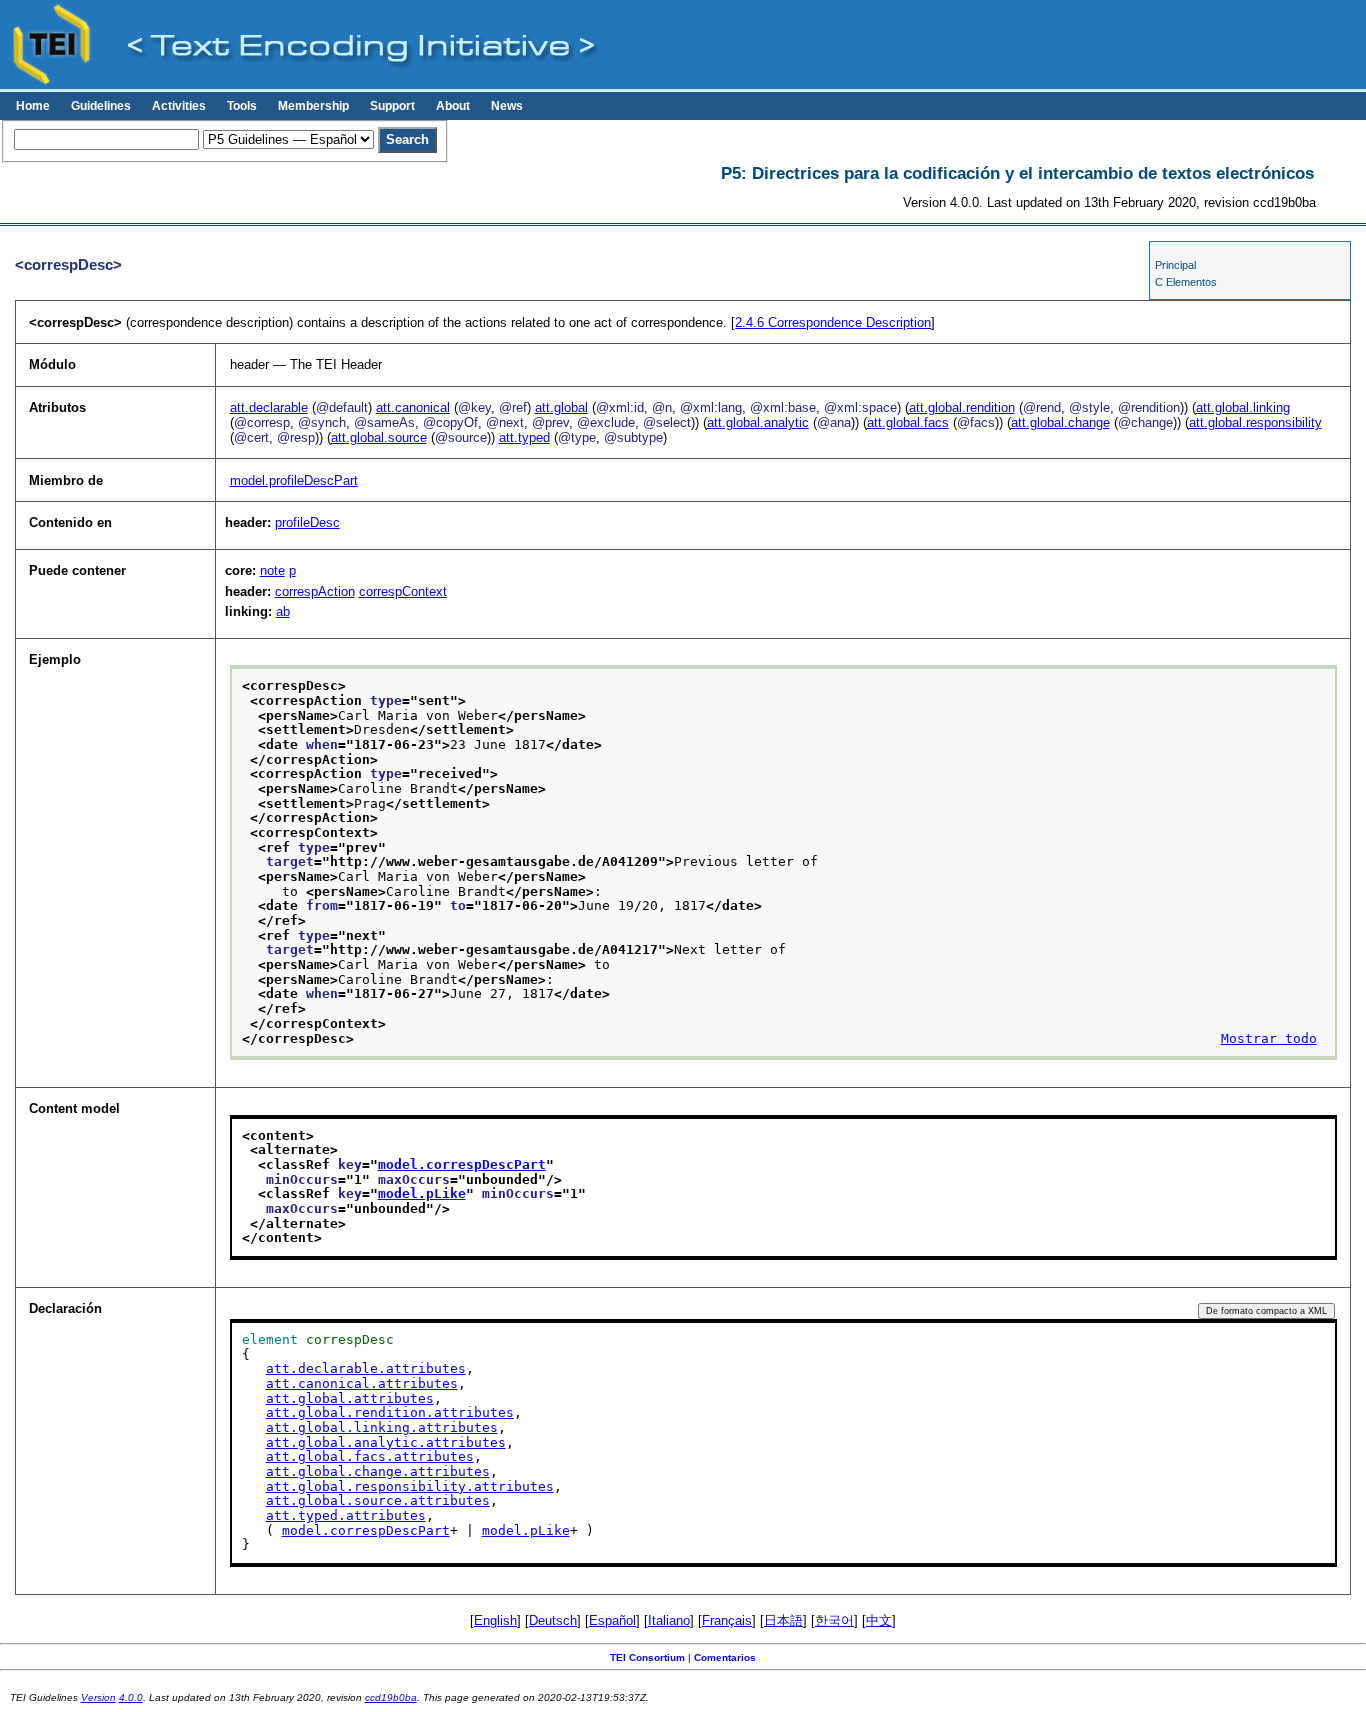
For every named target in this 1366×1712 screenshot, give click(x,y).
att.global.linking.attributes (382, 1427)
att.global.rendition (962, 407)
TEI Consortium (647, 1657)
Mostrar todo (1269, 1038)
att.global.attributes (350, 1398)
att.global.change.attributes (378, 1471)
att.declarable (269, 407)
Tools (242, 106)
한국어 (834, 1620)
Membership (313, 106)
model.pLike (422, 1193)
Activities (179, 106)
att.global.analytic (758, 422)
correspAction (315, 591)
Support (392, 106)
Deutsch (553, 1620)
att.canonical (413, 407)
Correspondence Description (833, 322)
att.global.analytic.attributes (386, 1442)
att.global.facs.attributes (370, 1456)
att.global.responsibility (1255, 422)
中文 (879, 1620)
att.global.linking (1243, 407)
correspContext (403, 591)
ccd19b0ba (391, 1697)
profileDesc (307, 522)
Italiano (669, 1620)
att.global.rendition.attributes (390, 1412)
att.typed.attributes (346, 1515)
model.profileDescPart (294, 480)
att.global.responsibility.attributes (410, 1486)
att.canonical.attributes (362, 1383)
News (507, 106)
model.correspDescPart (462, 1164)
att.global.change (1060, 422)
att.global (561, 407)
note (272, 570)
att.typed (524, 437)
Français (727, 1620)
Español (612, 1620)
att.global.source (379, 437)
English (495, 1620)
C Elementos (1186, 282)
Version (98, 1697)
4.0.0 (131, 1697)
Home (33, 106)
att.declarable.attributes (366, 1368)
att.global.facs (908, 422)
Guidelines (101, 106)
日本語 (783, 1620)
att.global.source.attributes (378, 1500)
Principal (1175, 265)
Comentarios (725, 1657)
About (453, 106)
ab (283, 611)
